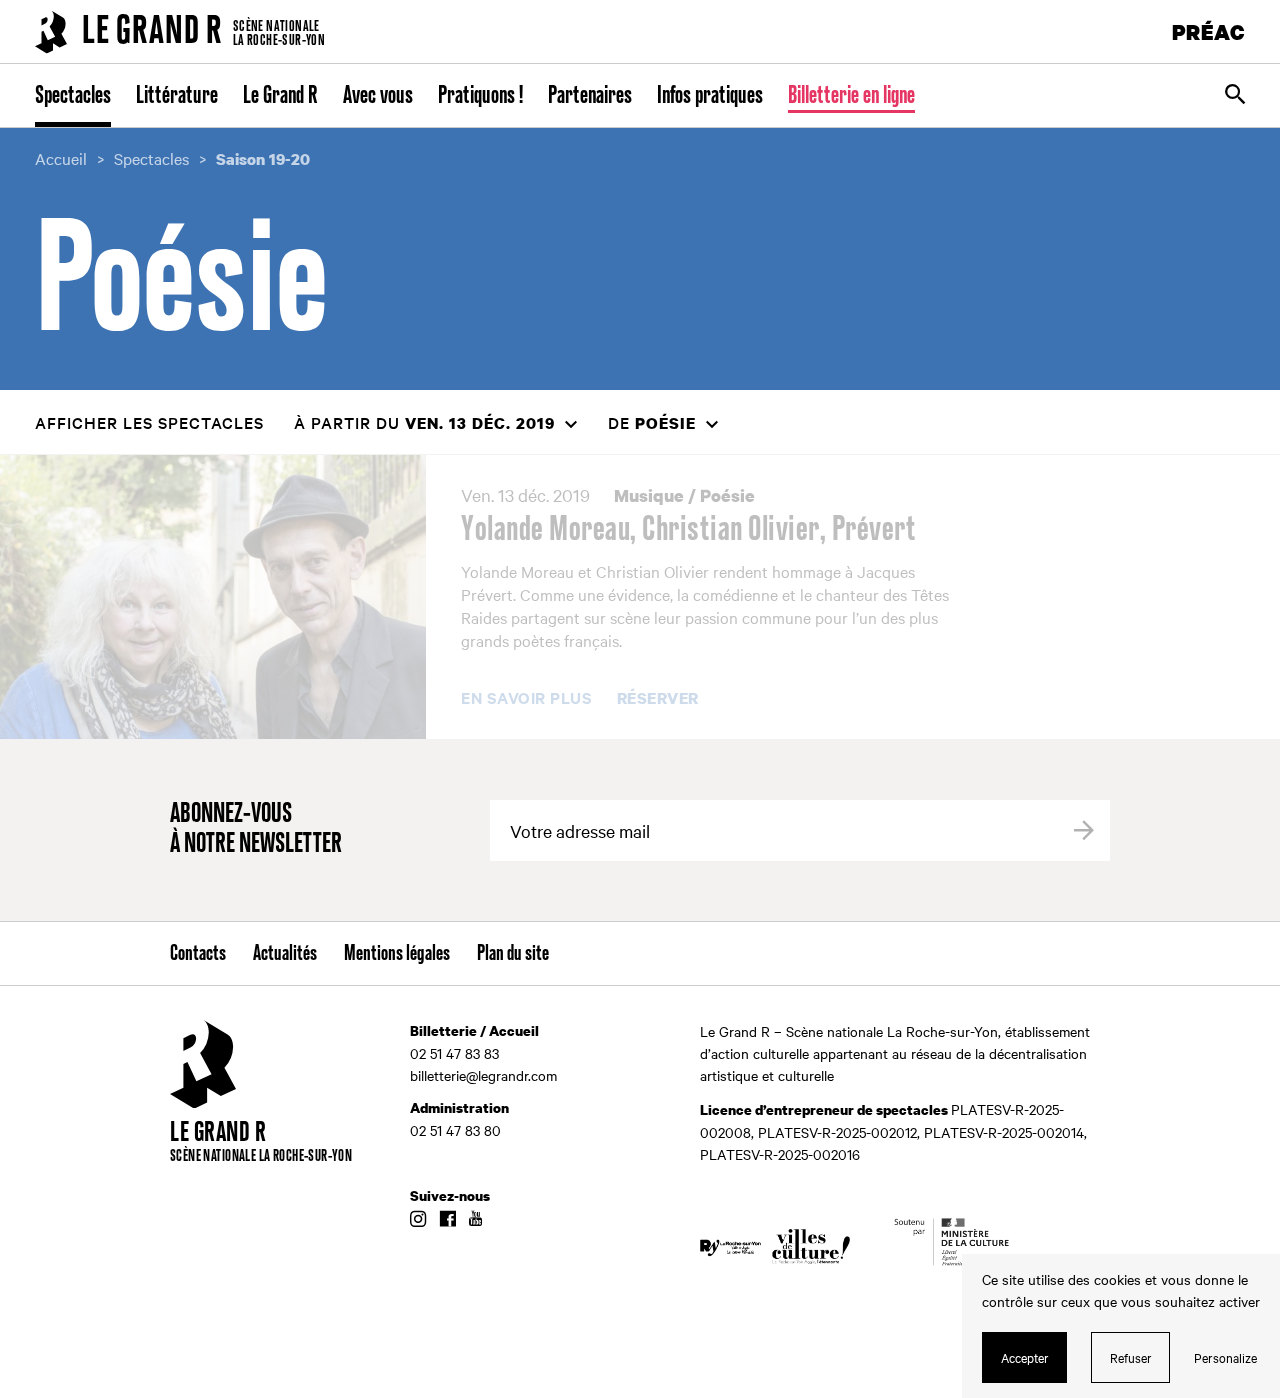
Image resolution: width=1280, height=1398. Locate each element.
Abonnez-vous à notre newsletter (256, 829)
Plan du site (513, 954)
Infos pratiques (710, 96)
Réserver (658, 699)
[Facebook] (447, 1220)
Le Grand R (280, 96)
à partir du (424, 422)
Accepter (1025, 1357)
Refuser (1131, 1357)
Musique (649, 495)
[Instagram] (418, 1220)
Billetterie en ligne (851, 96)
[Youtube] (475, 1220)
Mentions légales (397, 954)
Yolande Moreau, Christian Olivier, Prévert (688, 530)
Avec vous (378, 96)
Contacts (198, 954)
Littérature (177, 96)
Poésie (727, 495)
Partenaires (590, 96)
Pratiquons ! (480, 96)
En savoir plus (526, 698)
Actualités (285, 954)
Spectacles (73, 96)
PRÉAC (1209, 31)
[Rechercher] (1235, 96)
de (652, 422)
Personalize (1225, 1357)
